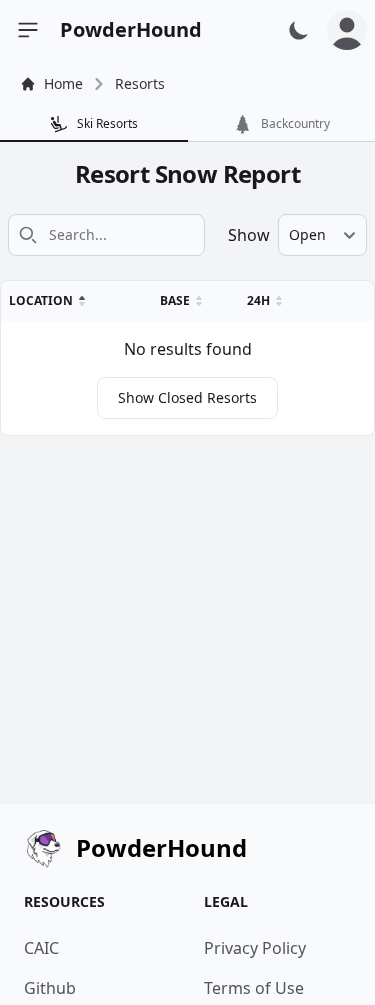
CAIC (41, 948)
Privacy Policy (255, 948)
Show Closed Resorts (187, 397)
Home (63, 83)
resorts (140, 83)
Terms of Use (254, 988)
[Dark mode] (299, 30)
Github (50, 988)
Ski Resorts (107, 123)
